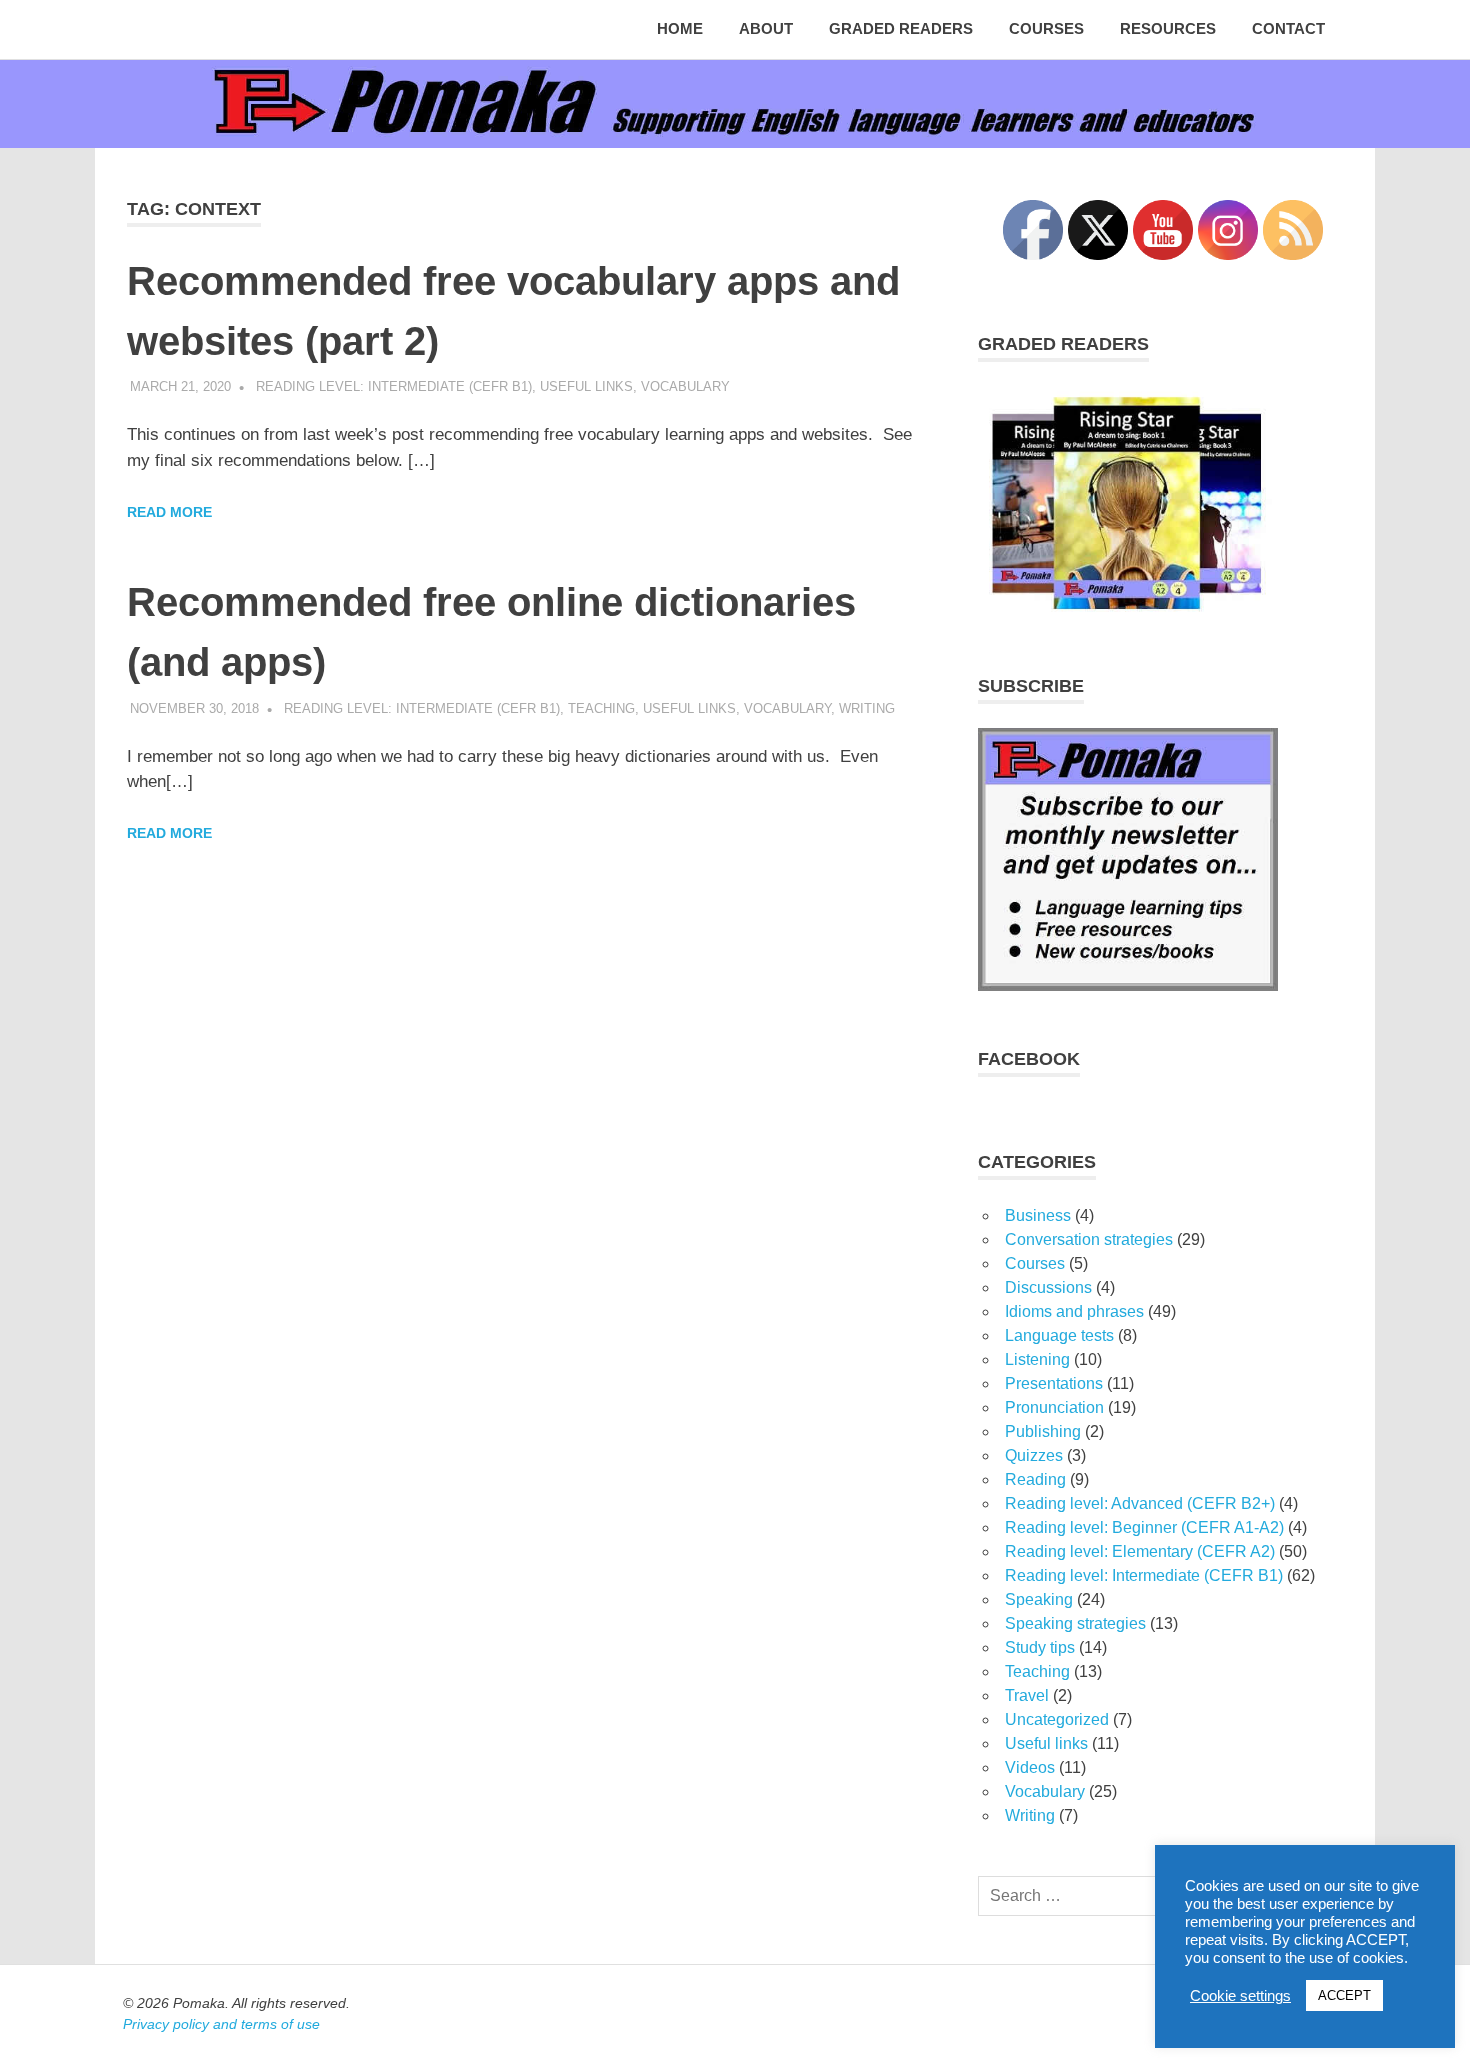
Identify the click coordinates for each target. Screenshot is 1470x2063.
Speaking (1039, 1599)
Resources (1168, 28)
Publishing (1043, 1431)
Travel (1027, 1695)
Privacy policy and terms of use (221, 2024)
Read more (169, 512)
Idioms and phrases (1074, 1311)
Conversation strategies (1089, 1239)
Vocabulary (685, 386)
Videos (1030, 1767)
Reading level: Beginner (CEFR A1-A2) (1144, 1527)
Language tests (1059, 1335)
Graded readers (901, 28)
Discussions (1048, 1287)
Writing (867, 708)
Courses (1046, 28)
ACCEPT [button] (1344, 1995)
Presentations (1054, 1383)
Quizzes (1034, 1455)
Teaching (601, 708)
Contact (1288, 28)
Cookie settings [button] (1240, 1996)
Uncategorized (1057, 1719)
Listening (1037, 1359)
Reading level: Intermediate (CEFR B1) (394, 386)
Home (680, 28)
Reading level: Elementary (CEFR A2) (1140, 1551)
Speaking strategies (1075, 1623)
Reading (1035, 1479)
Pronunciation (1054, 1407)
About (766, 28)
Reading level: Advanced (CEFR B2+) (1140, 1503)
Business (1038, 1215)
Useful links (586, 386)
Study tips (1040, 1647)
